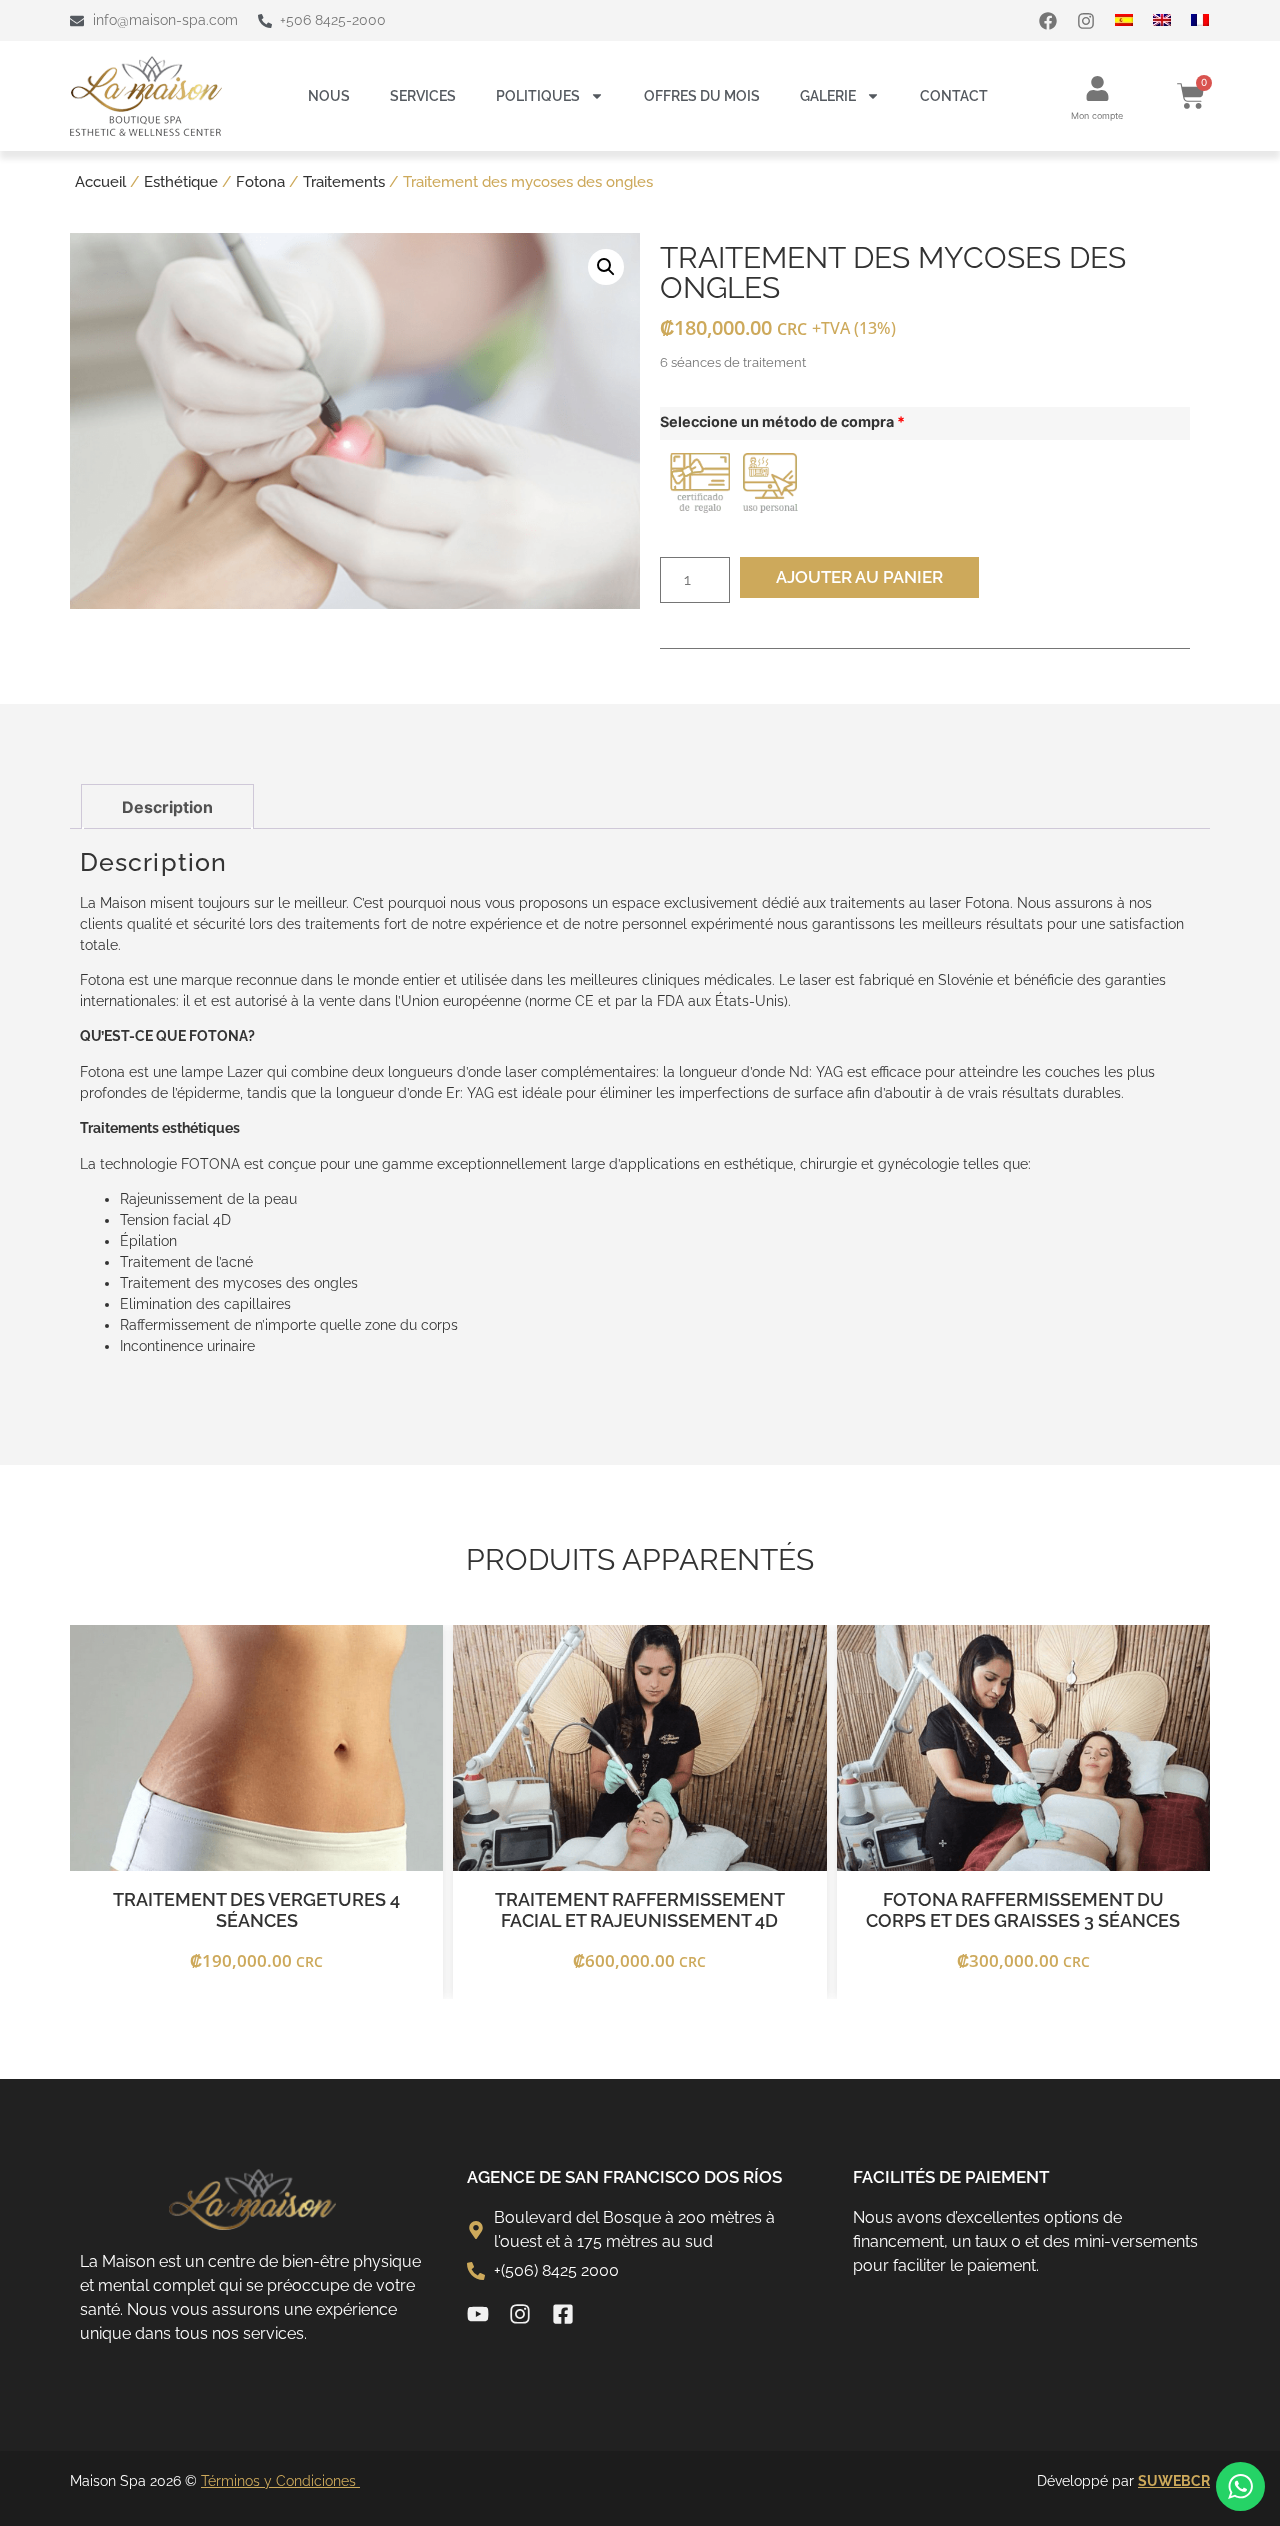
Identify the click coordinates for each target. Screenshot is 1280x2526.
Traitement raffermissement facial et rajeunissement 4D (640, 1910)
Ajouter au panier (859, 577)
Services (423, 96)
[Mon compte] (1097, 88)
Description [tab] (167, 807)
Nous (329, 96)
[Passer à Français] (1210, 20)
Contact (954, 96)
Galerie (828, 96)
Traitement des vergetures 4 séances (256, 1910)
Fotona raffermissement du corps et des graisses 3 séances (1023, 1910)
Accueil (100, 181)
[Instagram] (1086, 21)
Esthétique (181, 181)
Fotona (260, 181)
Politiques (538, 96)
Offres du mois (702, 96)
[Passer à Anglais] (1172, 20)
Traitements (344, 181)
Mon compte (1097, 115)
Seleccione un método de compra (782, 422)
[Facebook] (1048, 21)
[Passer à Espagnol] (1134, 20)
